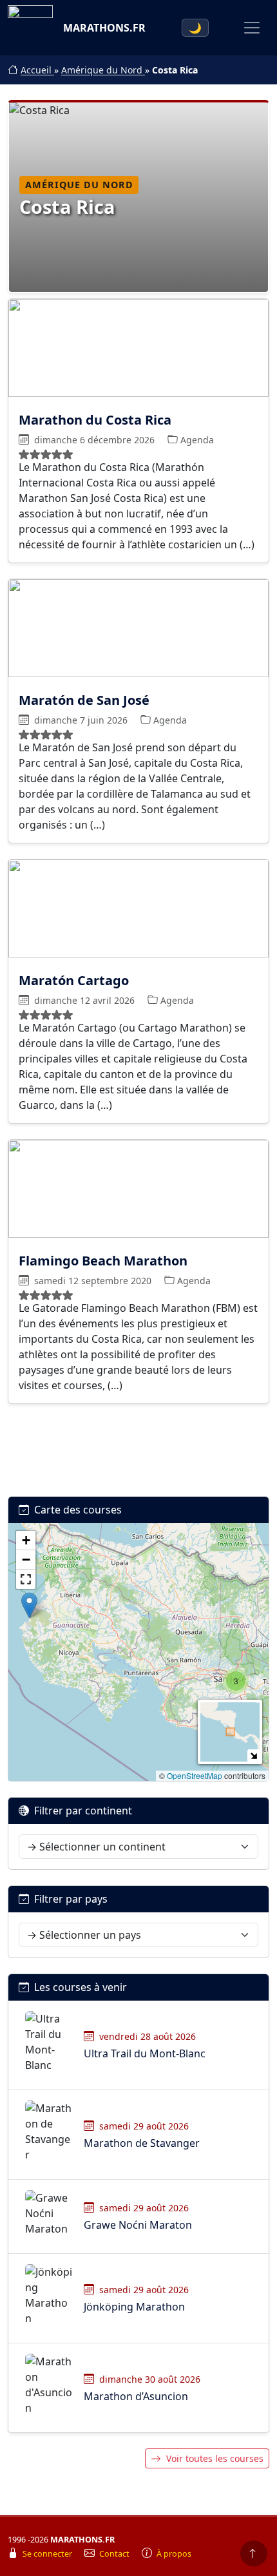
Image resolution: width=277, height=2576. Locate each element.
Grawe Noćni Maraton (138, 2225)
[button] (236, 1681)
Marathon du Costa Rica (95, 420)
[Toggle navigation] (252, 28)
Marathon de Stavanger (142, 2143)
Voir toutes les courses (215, 2458)
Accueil (37, 70)
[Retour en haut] (254, 2553)
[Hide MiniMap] (253, 1755)
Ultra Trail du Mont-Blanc (145, 2053)
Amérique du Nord (103, 70)
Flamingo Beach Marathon (103, 1260)
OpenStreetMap (195, 1775)
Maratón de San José (84, 700)
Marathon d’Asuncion (136, 2396)
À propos (174, 2554)
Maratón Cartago (74, 980)
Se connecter (48, 2554)
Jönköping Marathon (134, 2307)
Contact (115, 2554)
